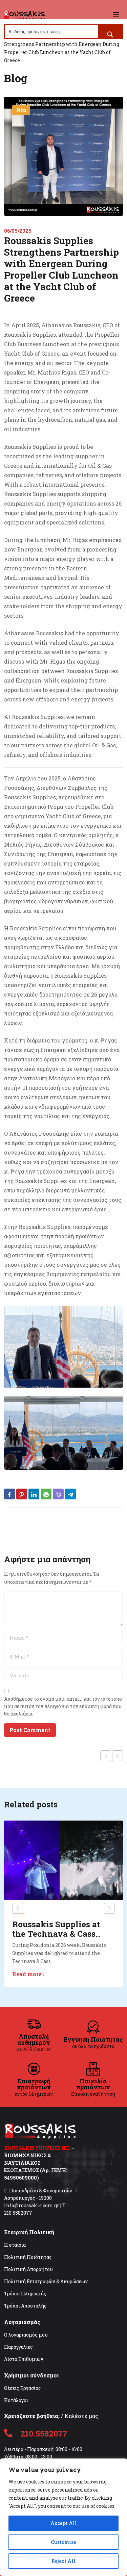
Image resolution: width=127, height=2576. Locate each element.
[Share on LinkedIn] (34, 1494)
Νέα (21, 110)
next (109, 1908)
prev (18, 1908)
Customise (63, 2542)
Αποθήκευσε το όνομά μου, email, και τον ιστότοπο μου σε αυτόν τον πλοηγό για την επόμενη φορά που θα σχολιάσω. (63, 1706)
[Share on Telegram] (70, 1494)
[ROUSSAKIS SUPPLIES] (24, 15)
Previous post (106, 1756)
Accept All (64, 2523)
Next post (118, 1756)
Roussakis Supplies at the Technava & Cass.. (56, 1929)
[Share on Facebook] (9, 1494)
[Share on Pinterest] (22, 1494)
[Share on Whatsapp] (46, 1494)
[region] (63, 2517)
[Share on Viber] (58, 1494)
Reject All (63, 2561)
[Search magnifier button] (110, 34)
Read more (27, 1974)
